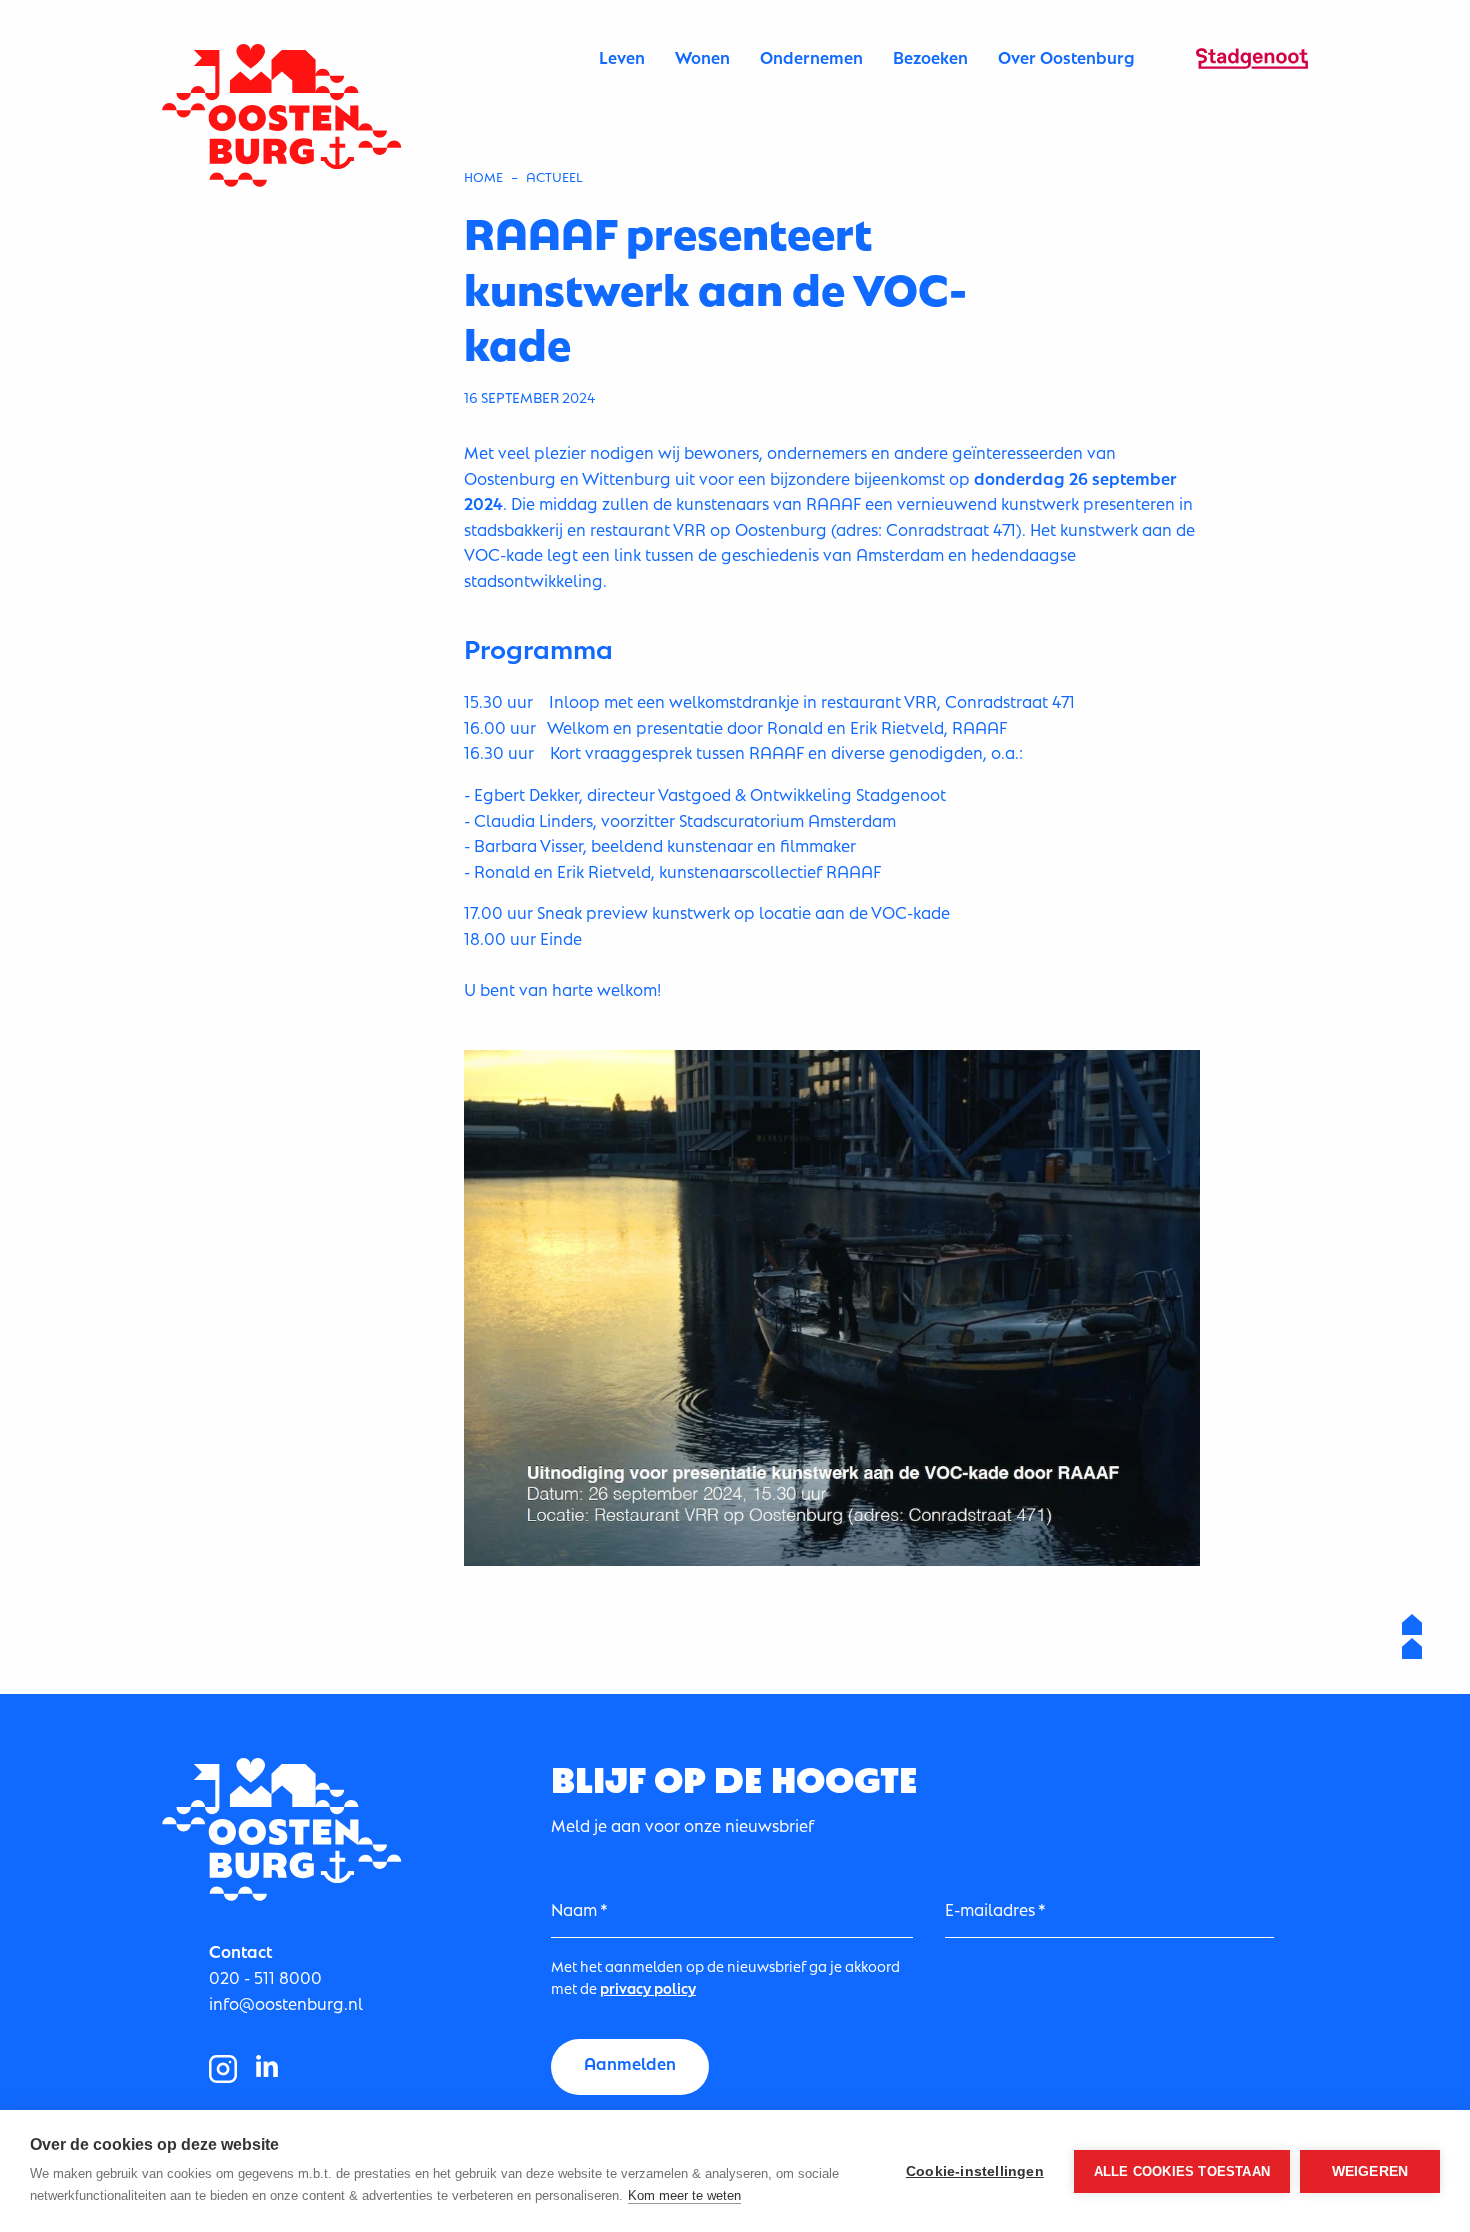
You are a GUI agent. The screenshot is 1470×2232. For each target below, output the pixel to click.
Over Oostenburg (1066, 56)
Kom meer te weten (684, 2195)
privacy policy (648, 1987)
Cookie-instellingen (975, 2171)
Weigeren (1370, 2171)
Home (483, 176)
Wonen (702, 56)
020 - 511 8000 (265, 1976)
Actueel (554, 176)
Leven (622, 56)
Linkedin (267, 2069)
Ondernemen (811, 56)
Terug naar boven (1412, 1636)
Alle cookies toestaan (1182, 2171)
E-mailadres (990, 1908)
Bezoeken (930, 56)
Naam (574, 1908)
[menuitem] (622, 57)
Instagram (223, 2069)
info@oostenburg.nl (286, 2002)
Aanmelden (630, 2062)
